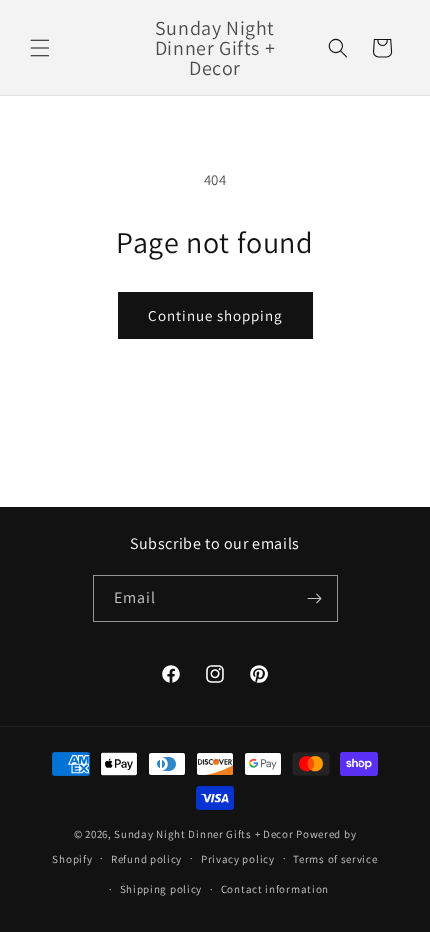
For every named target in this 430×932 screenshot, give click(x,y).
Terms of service (335, 859)
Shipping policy (161, 889)
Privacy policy (238, 859)
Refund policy (146, 859)
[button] (40, 48)
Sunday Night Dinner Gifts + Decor (203, 834)
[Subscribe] (315, 598)
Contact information (275, 889)
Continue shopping (215, 315)
